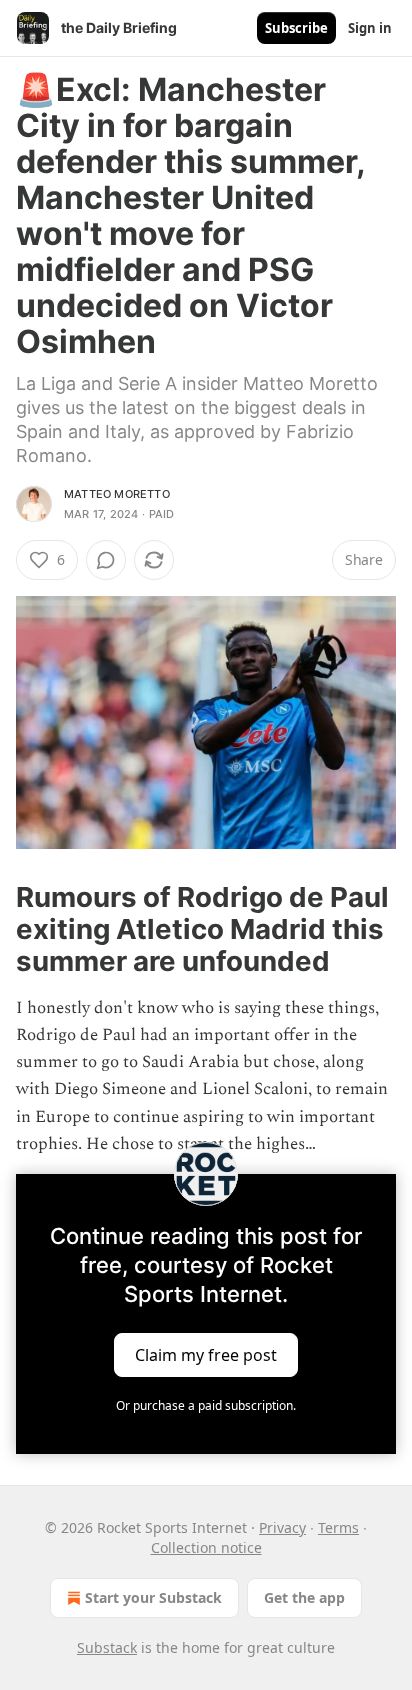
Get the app (304, 1597)
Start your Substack (153, 1597)
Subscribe (296, 28)
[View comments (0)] (106, 560)
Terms (338, 1527)
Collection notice (206, 1547)
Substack (107, 1647)
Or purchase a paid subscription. (206, 1405)
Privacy (282, 1527)
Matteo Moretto (117, 494)
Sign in (370, 28)
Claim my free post (206, 1354)
